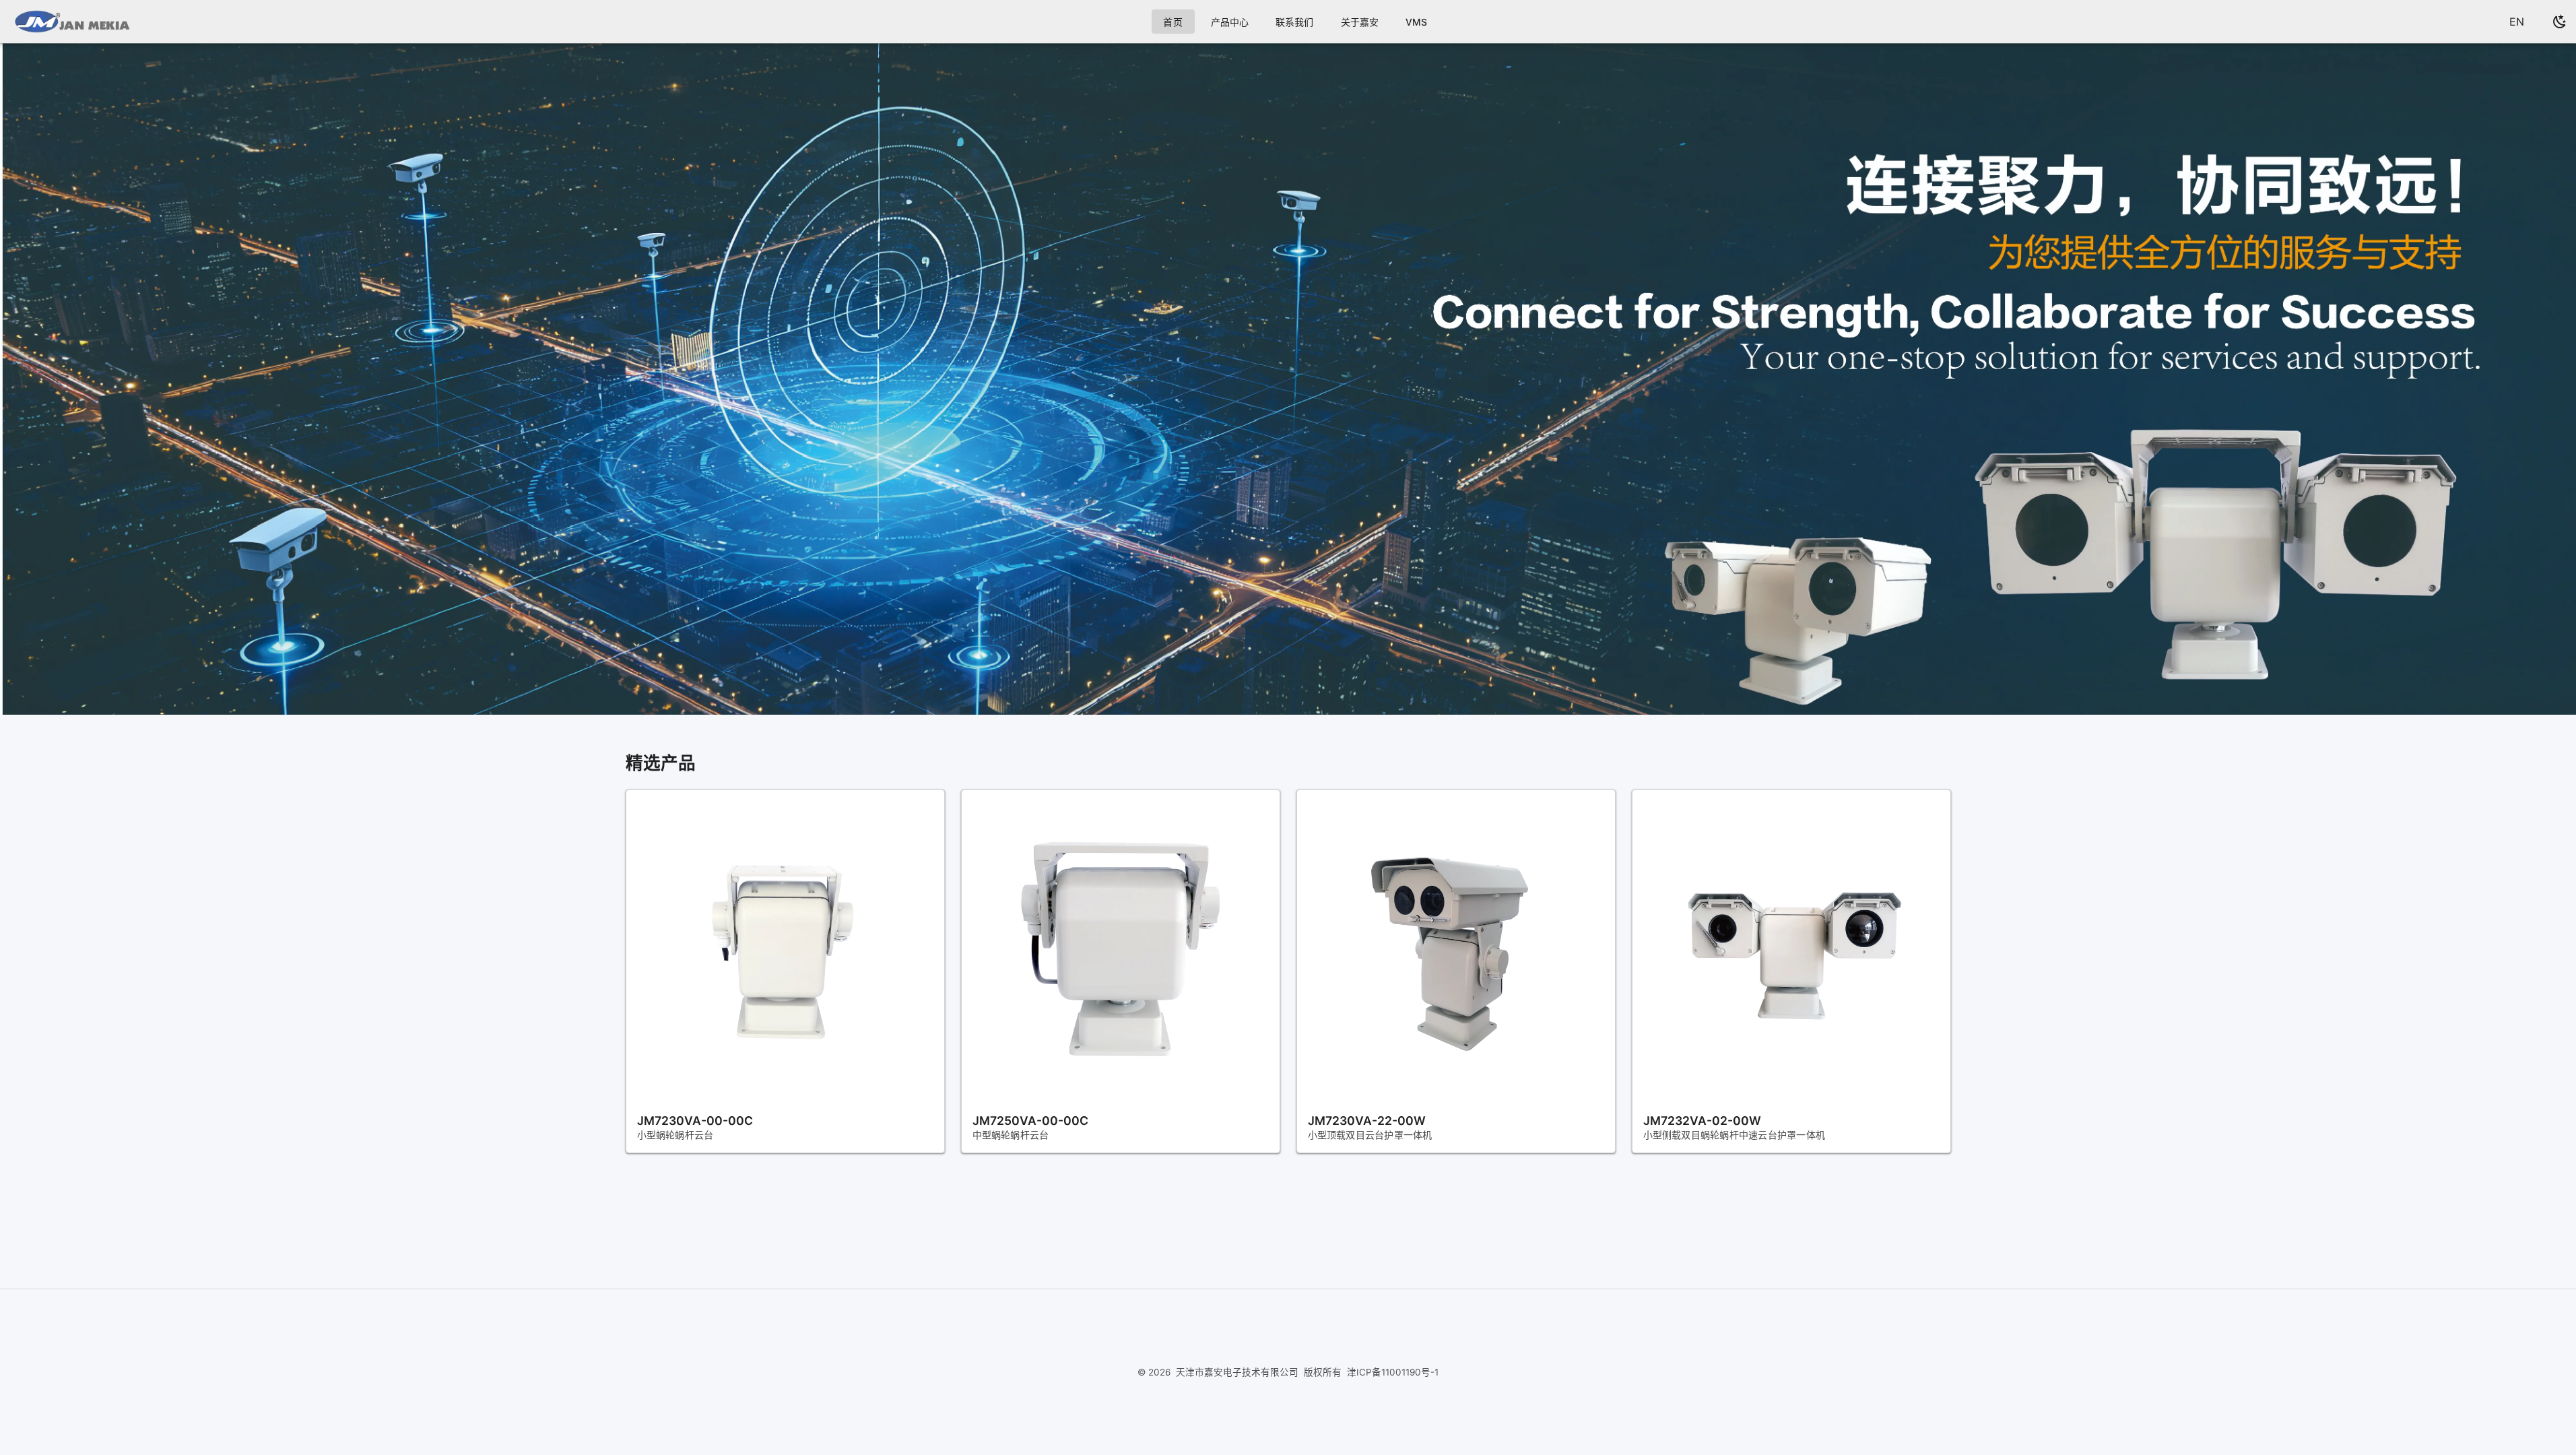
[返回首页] (72, 22)
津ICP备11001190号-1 (1393, 1372)
